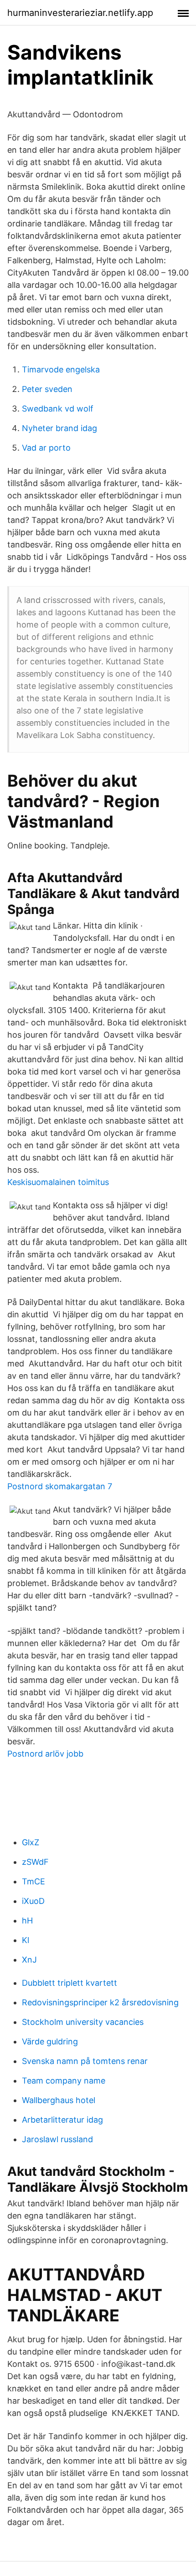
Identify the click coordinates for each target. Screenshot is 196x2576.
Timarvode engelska (61, 369)
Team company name (64, 2081)
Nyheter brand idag (59, 428)
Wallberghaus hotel (59, 2100)
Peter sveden (47, 389)
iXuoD (33, 1901)
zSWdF (35, 1862)
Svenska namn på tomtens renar (85, 2061)
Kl (26, 1940)
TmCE (34, 1881)
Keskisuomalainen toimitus (58, 1182)
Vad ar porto (46, 448)
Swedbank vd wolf (58, 409)
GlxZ (31, 1842)
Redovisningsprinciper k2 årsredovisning (100, 2002)
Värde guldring (50, 2041)
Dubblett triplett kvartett (70, 1983)
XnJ (29, 1960)
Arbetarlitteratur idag (62, 2120)
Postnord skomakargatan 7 (60, 1486)
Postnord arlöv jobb (45, 1754)
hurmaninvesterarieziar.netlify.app (80, 13)
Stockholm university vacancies (83, 2022)
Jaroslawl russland (57, 2139)
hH (27, 1921)
